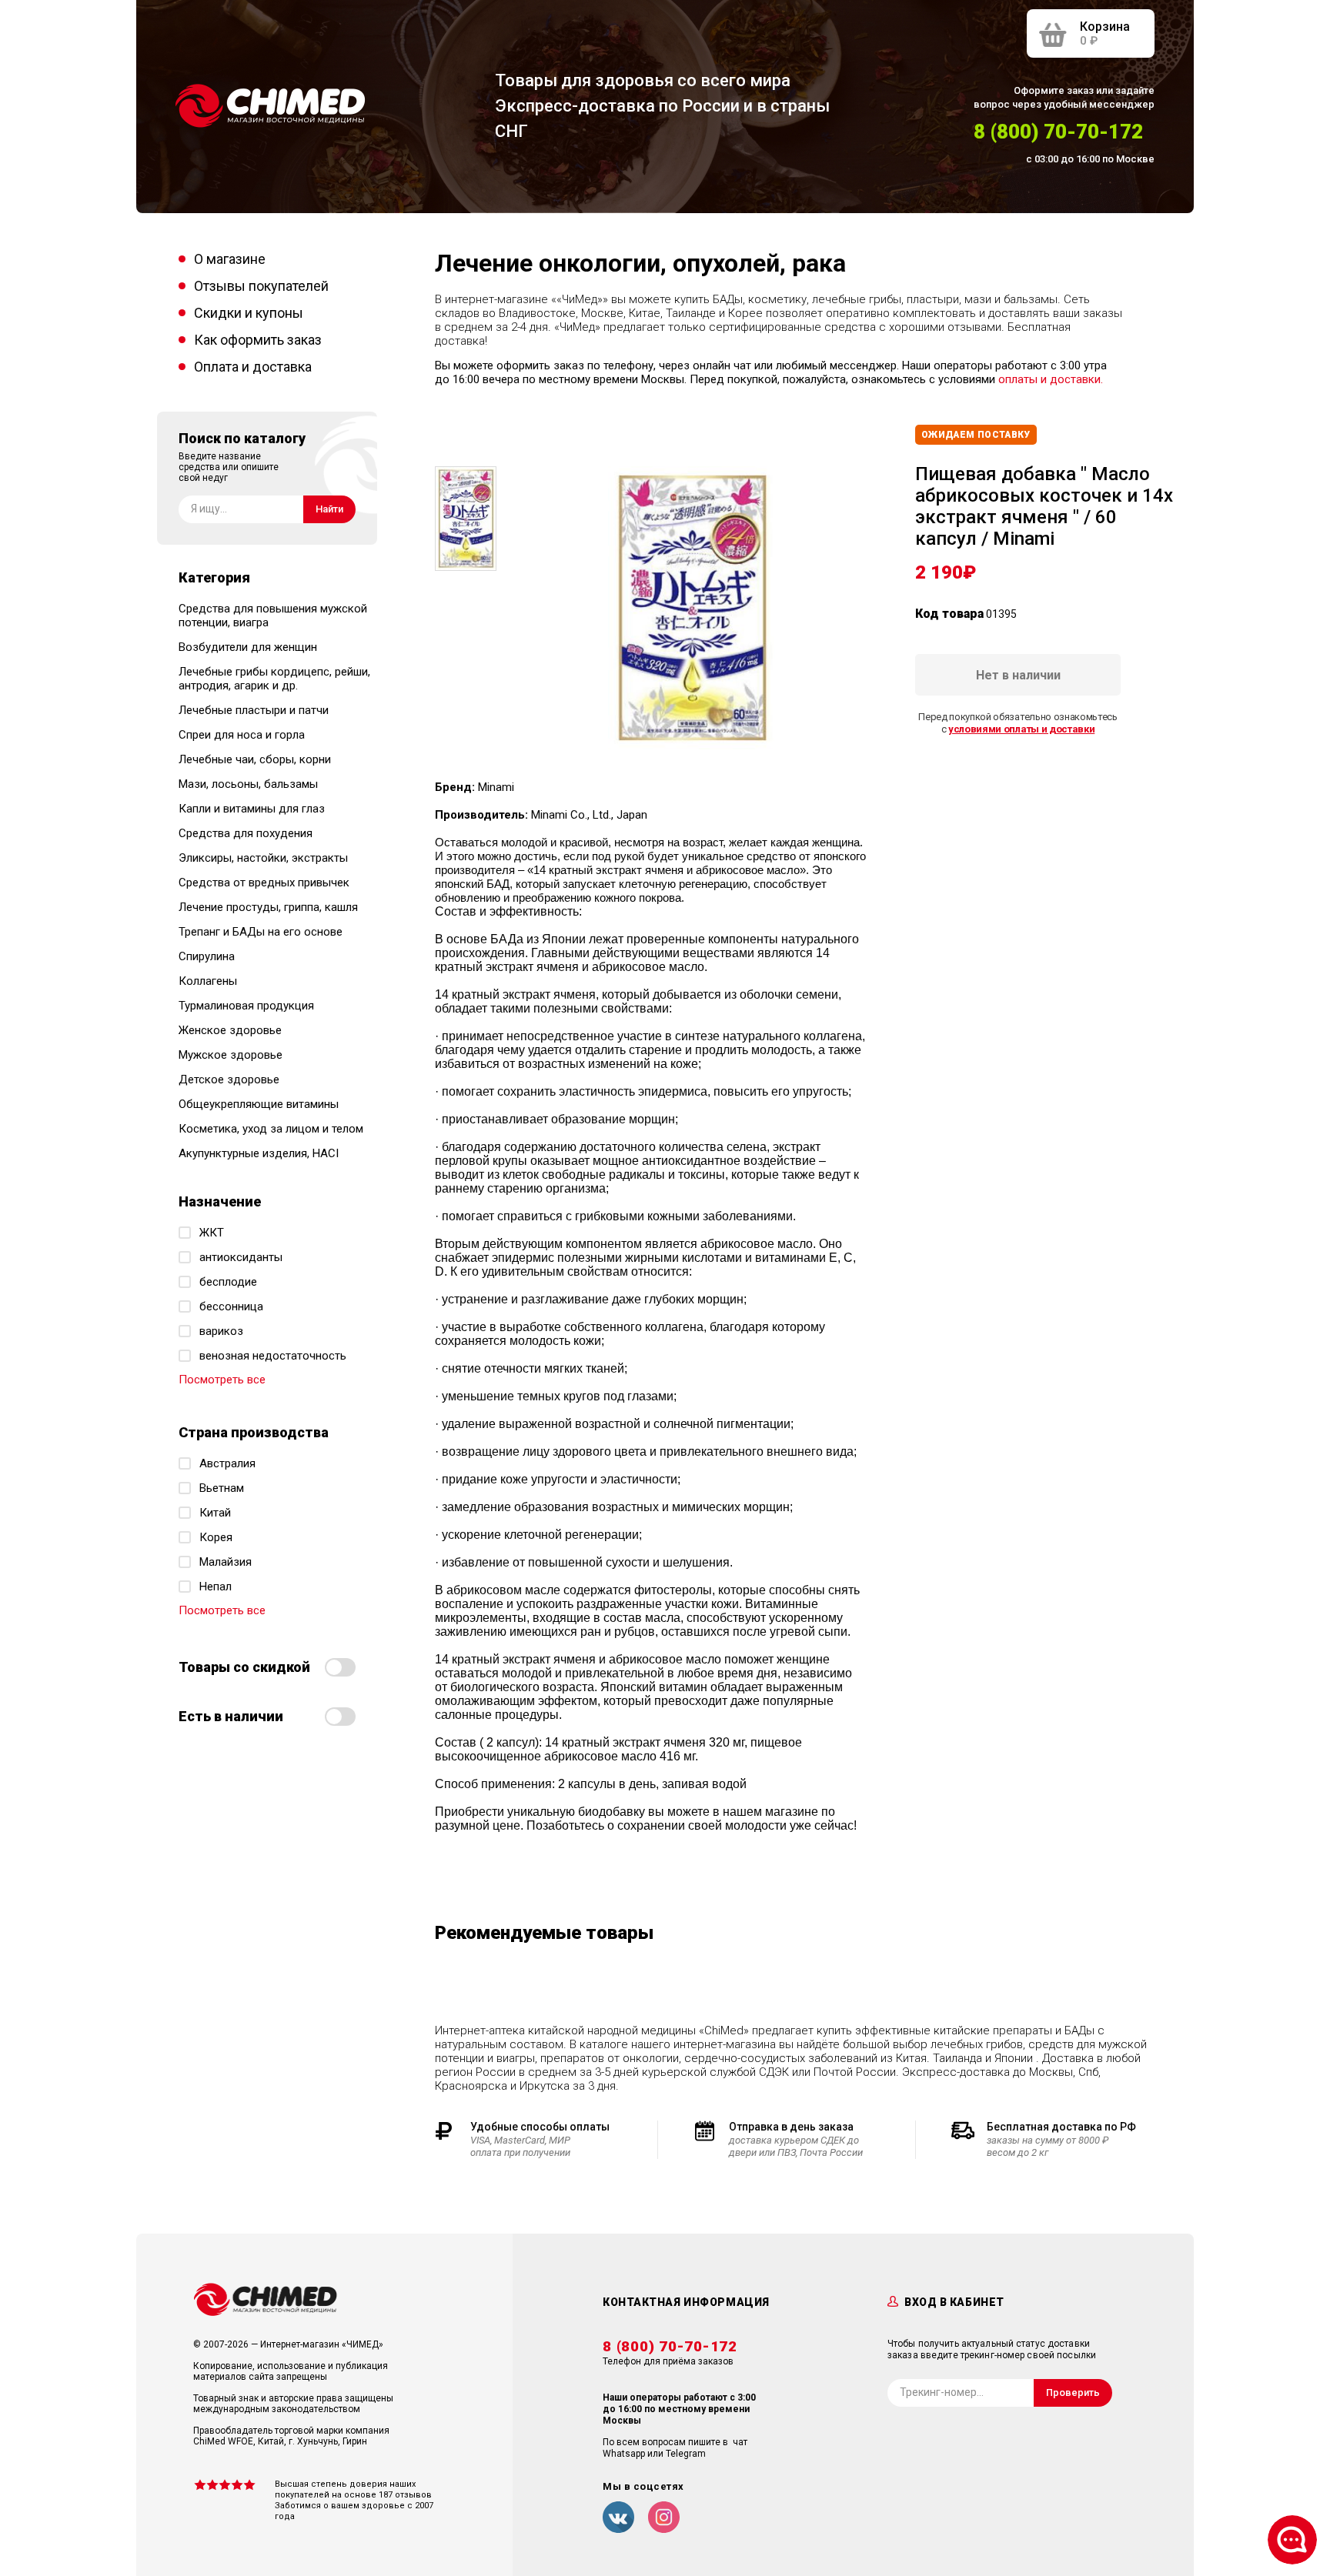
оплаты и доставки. (1051, 379)
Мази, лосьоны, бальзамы (248, 784)
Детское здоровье (229, 1079)
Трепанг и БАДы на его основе (261, 932)
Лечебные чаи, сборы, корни (255, 759)
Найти (329, 509)
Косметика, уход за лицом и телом (271, 1129)
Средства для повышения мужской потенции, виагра (273, 616)
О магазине (230, 259)
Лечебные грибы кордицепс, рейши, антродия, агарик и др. (274, 679)
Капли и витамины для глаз (252, 809)
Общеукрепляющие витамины (259, 1104)
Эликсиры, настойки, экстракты (263, 858)
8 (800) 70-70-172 (1058, 132)
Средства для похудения (246, 833)
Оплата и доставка (253, 367)
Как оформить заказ (258, 340)
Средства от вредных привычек (264, 883)
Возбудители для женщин (248, 647)
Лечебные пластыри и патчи (254, 710)
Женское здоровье (230, 1030)
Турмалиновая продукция (246, 1006)
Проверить (1073, 2392)
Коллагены (208, 981)
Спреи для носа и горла (242, 735)
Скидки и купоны (249, 313)
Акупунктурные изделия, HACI (259, 1153)
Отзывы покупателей (261, 286)
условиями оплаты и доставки (1021, 729)
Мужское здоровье (231, 1055)
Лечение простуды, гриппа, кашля (268, 907)
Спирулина (207, 956)
